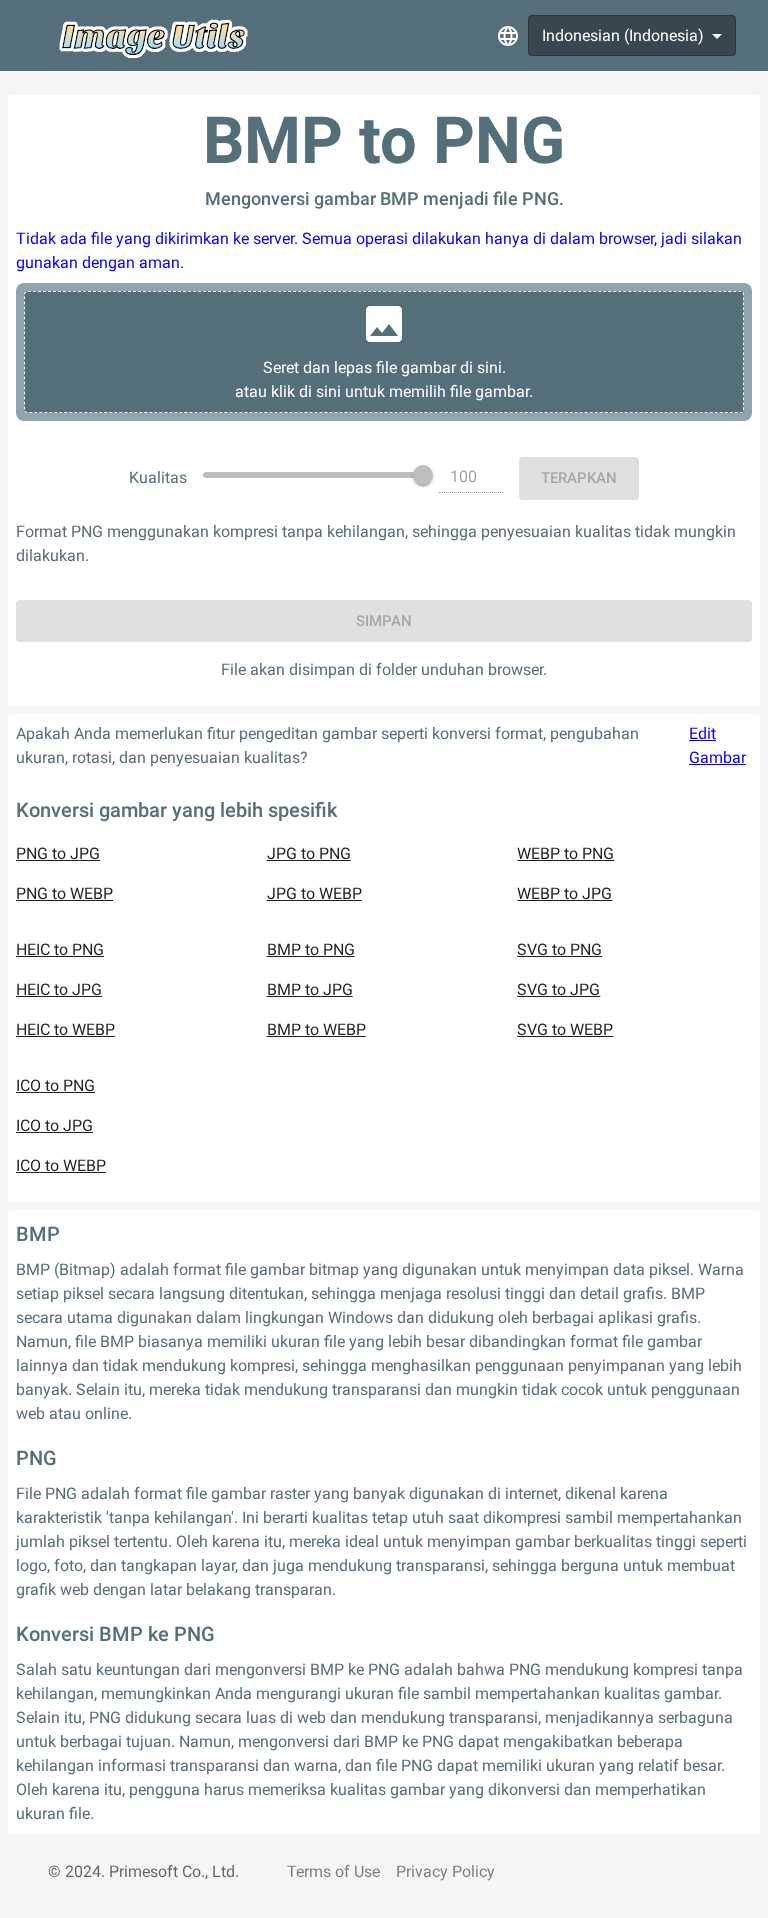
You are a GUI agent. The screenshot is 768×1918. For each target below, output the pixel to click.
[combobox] (632, 35)
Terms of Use (333, 1871)
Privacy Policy (445, 1871)
